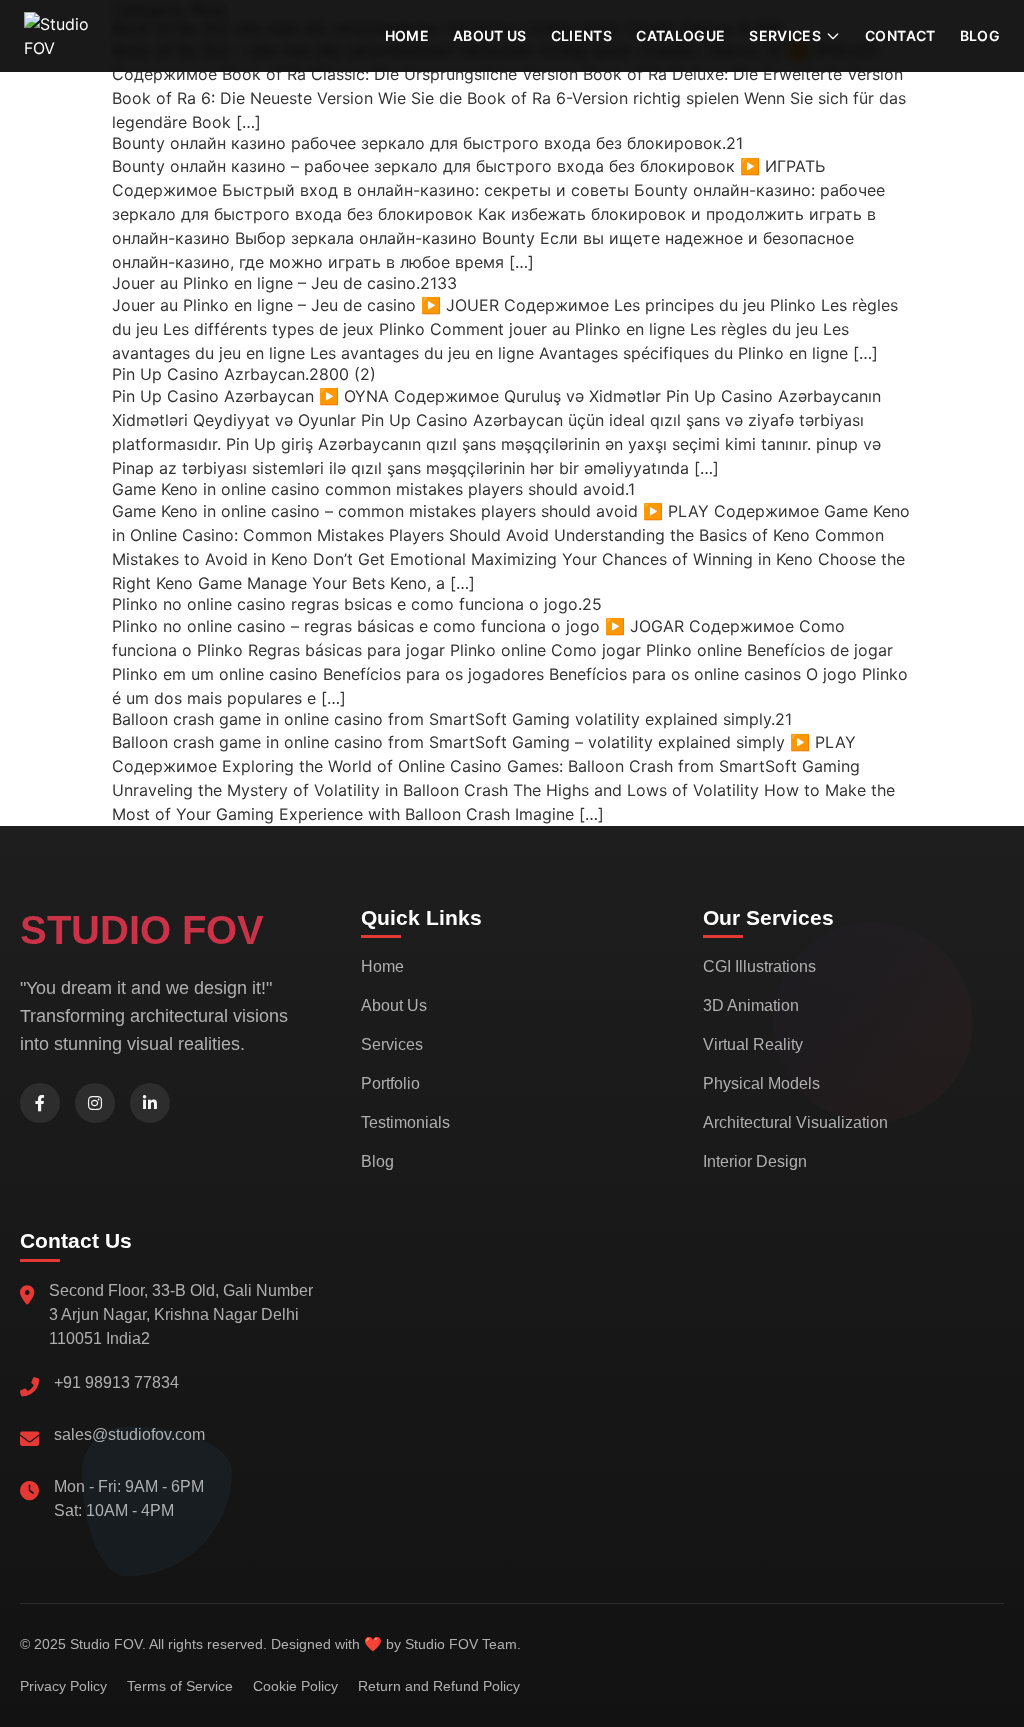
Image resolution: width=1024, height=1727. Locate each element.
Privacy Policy (63, 1686)
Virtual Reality (753, 1044)
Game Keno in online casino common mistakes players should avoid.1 (373, 489)
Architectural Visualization (795, 1122)
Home (407, 35)
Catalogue (680, 35)
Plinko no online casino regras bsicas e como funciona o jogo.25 (357, 604)
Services (392, 1044)
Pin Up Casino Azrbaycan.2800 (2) (244, 374)
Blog (980, 35)
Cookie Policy (295, 1686)
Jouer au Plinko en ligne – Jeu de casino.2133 (284, 283)
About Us (394, 1005)
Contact (900, 35)
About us (490, 35)
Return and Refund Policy (439, 1686)
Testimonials (405, 1122)
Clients (581, 35)
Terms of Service (180, 1686)
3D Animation (751, 1005)
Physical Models (761, 1083)
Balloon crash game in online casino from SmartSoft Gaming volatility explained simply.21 (452, 719)
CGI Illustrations (759, 966)
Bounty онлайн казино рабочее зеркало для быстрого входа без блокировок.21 (427, 143)
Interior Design (755, 1161)
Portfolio (390, 1083)
